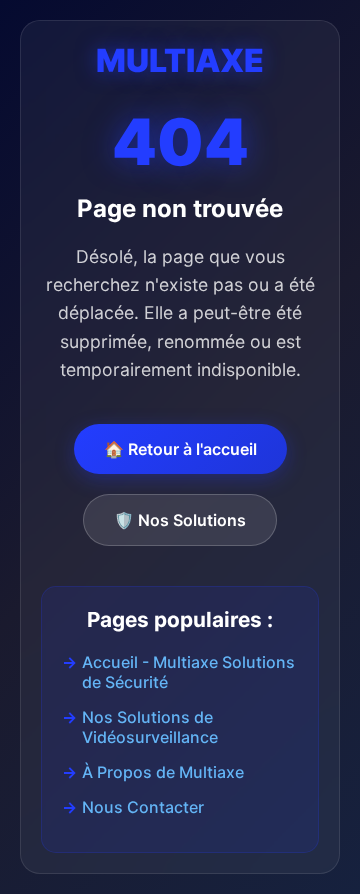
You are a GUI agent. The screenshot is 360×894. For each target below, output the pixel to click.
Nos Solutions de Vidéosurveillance (150, 727)
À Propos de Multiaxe (163, 772)
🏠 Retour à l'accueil (180, 449)
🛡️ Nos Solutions (180, 520)
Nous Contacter (143, 807)
